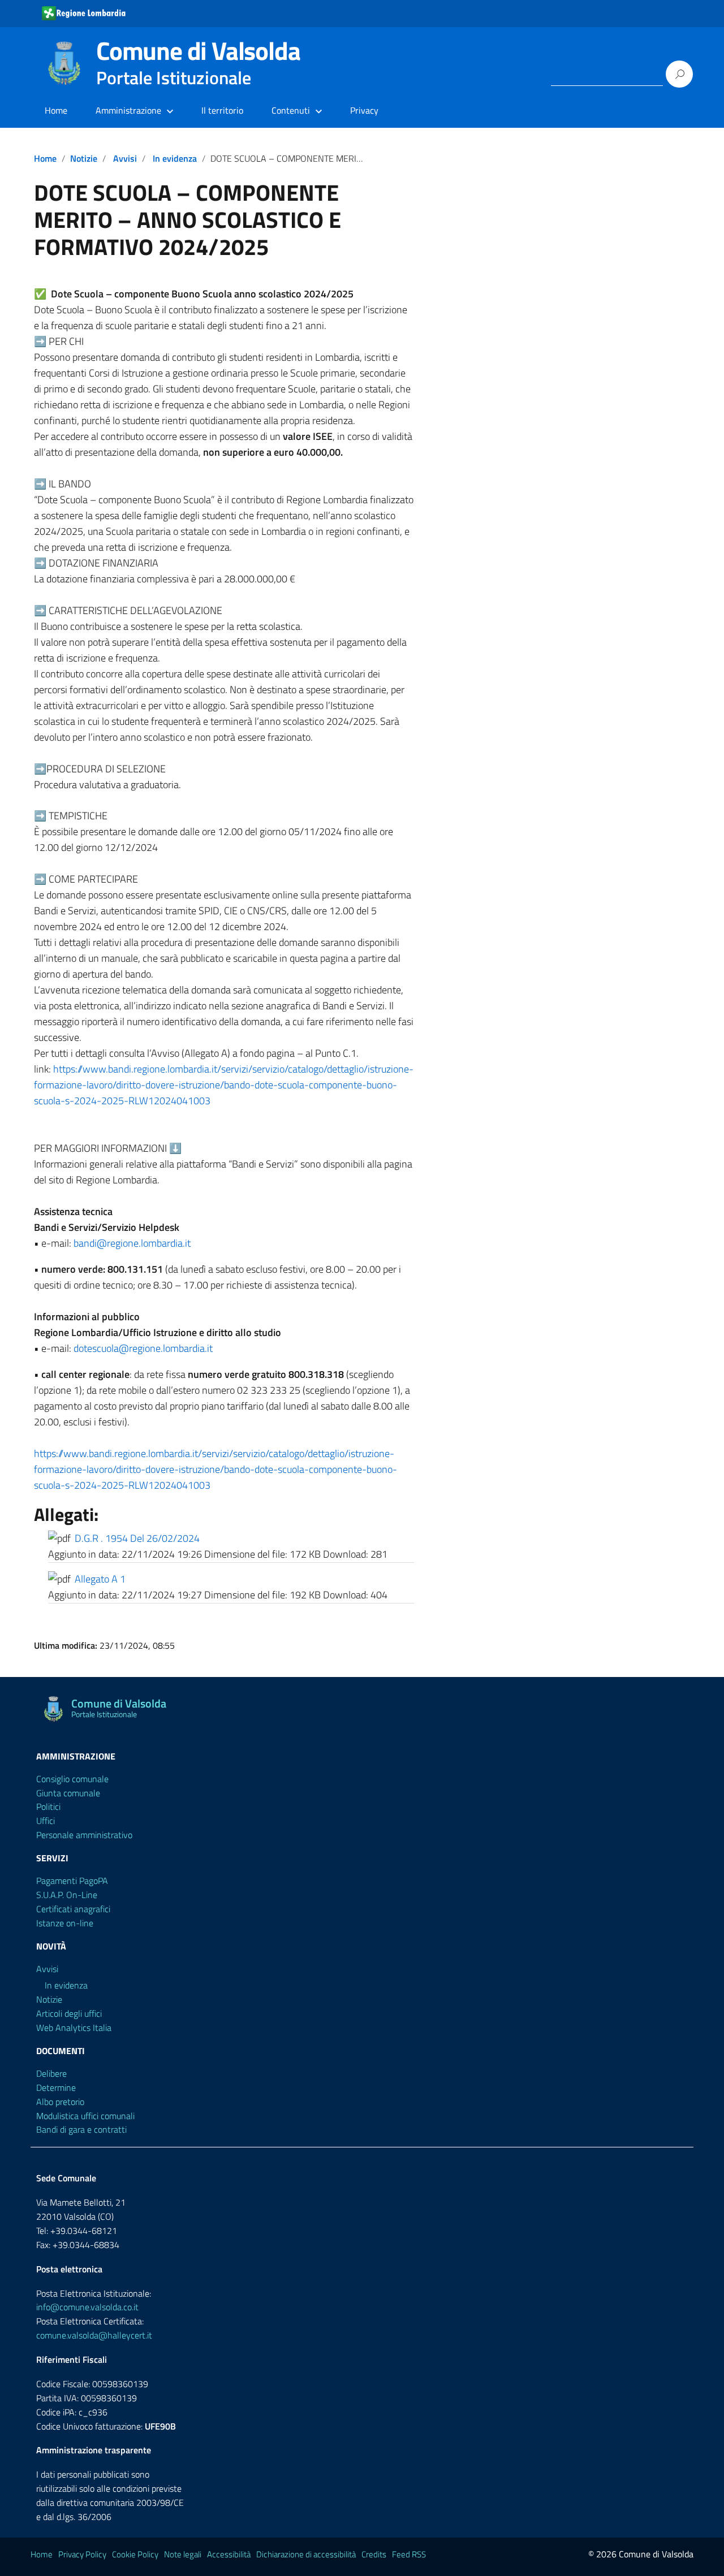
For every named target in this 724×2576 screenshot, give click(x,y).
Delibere (51, 2073)
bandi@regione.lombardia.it (132, 1243)
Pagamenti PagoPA (72, 1881)
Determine (56, 2087)
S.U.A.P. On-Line (67, 1895)
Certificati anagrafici (73, 1909)
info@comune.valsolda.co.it (87, 2307)
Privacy (364, 110)
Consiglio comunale (72, 1779)
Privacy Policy (82, 2554)
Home (56, 110)
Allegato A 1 (100, 1579)
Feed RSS (409, 2554)
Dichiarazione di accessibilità (306, 2554)
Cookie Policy (135, 2554)
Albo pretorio (60, 2102)
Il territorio (222, 110)
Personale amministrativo (84, 1835)
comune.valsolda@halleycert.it (94, 2335)
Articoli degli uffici (69, 2013)
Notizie (84, 158)
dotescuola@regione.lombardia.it (143, 1348)
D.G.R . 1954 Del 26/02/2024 (137, 1538)
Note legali (183, 2554)
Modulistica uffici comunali (85, 2116)
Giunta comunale (68, 1793)
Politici (48, 1806)
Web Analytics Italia (74, 2028)
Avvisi (125, 158)
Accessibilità (229, 2554)
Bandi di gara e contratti (81, 2129)
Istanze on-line (65, 1923)
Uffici (46, 1821)
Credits (374, 2554)
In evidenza (175, 158)
